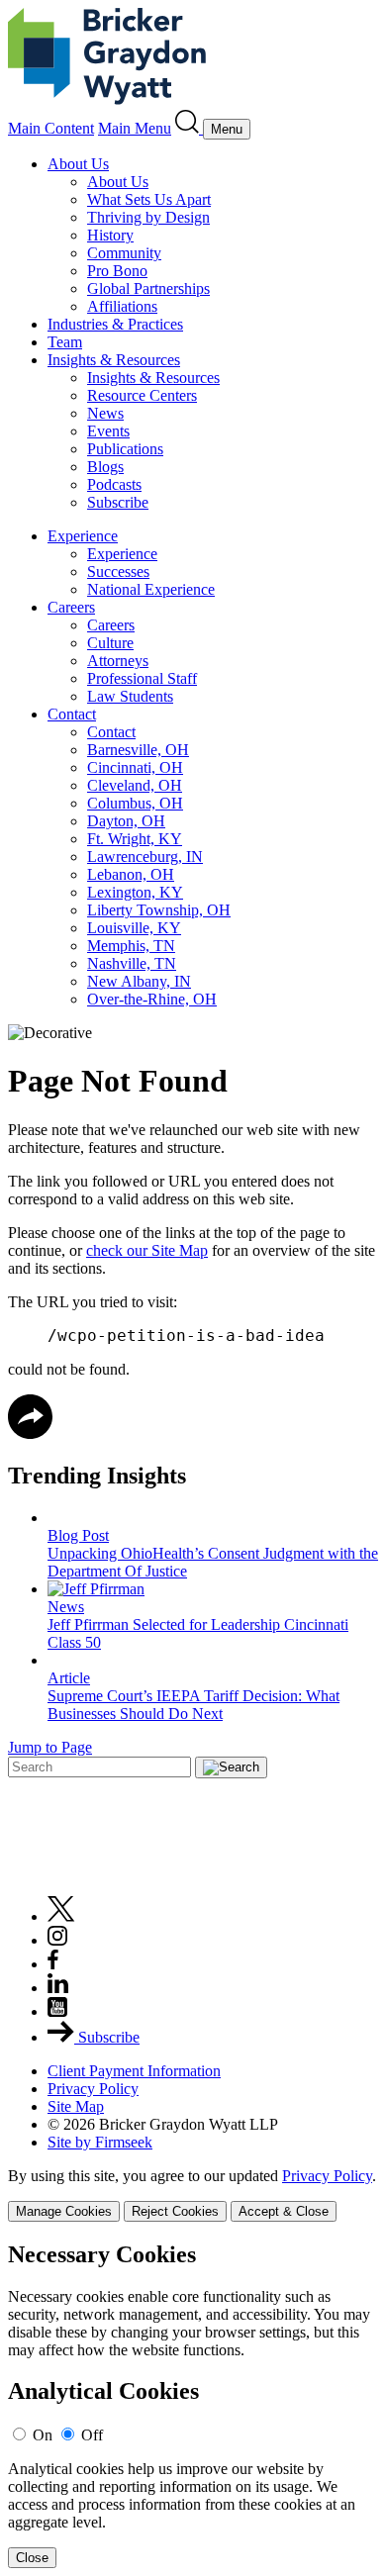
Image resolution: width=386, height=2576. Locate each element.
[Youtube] (57, 2011)
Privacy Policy (93, 2089)
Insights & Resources (114, 360)
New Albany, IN (139, 981)
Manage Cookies (64, 2211)
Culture (110, 643)
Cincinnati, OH (135, 767)
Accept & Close (284, 2211)
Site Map (76, 2106)
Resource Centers (142, 395)
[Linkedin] (58, 1988)
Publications (125, 449)
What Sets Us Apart (149, 199)
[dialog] (193, 2194)
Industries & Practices (115, 324)
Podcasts (114, 484)
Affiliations (122, 306)
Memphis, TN (131, 946)
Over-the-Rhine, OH (152, 999)
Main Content (51, 128)
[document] (193, 2405)
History (110, 235)
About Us (78, 164)
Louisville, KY (134, 928)
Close (32, 2558)
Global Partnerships (148, 288)
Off (92, 2435)
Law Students (130, 696)
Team (65, 342)
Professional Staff (142, 678)
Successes (118, 572)
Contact (72, 714)
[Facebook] (53, 1964)
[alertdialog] (193, 2405)
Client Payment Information (134, 2071)
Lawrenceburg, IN (145, 857)
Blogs (105, 467)
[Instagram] (58, 1940)
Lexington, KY (135, 892)
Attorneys (118, 661)
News (105, 413)
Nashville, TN (132, 963)
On (43, 2435)
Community (124, 253)
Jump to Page (50, 1747)
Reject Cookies (175, 2211)
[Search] (189, 128)
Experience (83, 536)
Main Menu (135, 128)
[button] (30, 1433)
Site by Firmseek (100, 2142)
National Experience (151, 589)
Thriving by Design (148, 217)
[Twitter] (61, 1916)
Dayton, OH (126, 821)
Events (108, 431)
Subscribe (118, 502)
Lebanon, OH (131, 874)
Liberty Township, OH (159, 910)
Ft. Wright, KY (135, 839)
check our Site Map (147, 1250)
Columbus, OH (135, 803)
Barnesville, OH (138, 750)
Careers (71, 607)
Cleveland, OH (135, 785)
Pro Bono (117, 271)
